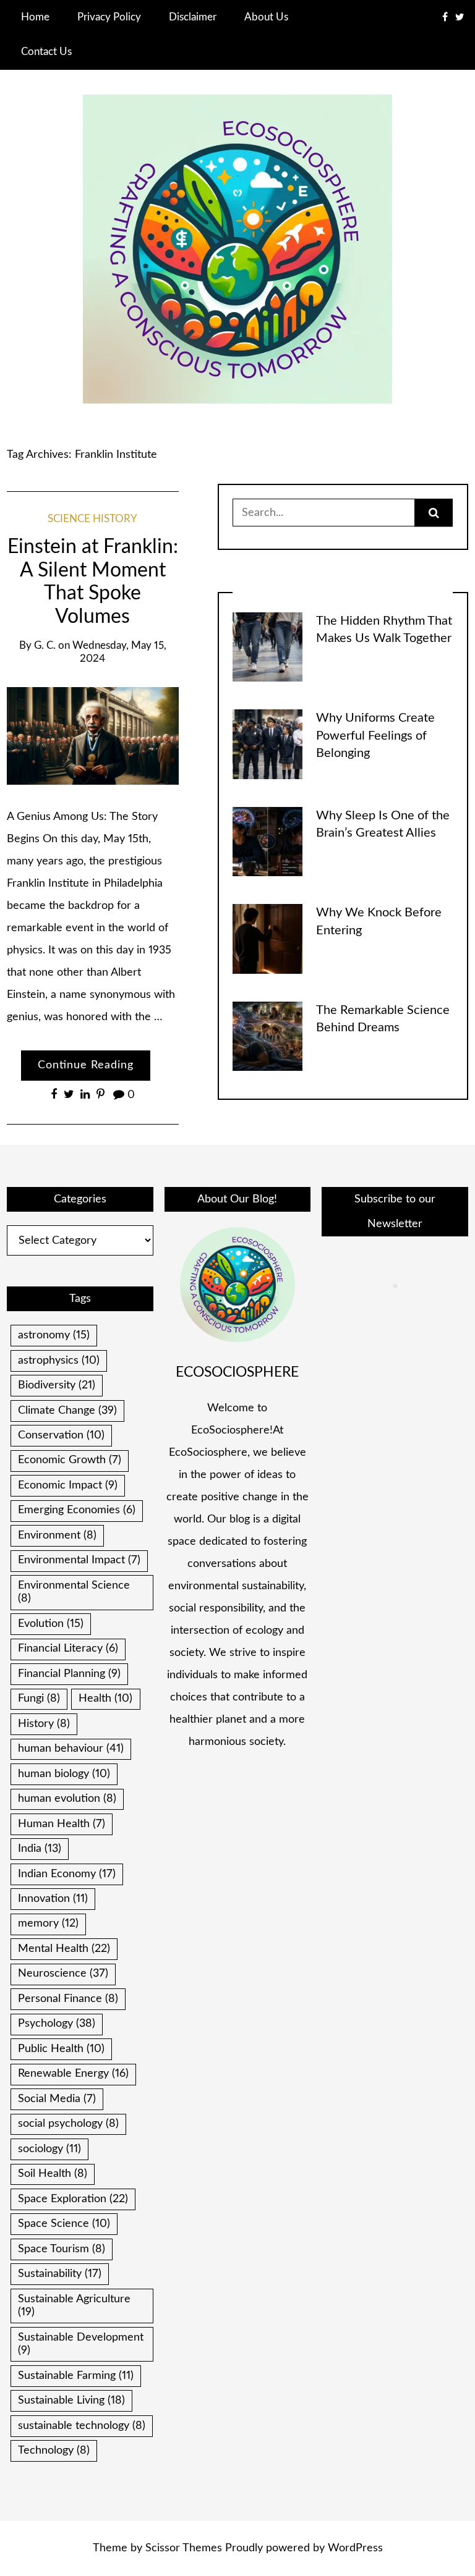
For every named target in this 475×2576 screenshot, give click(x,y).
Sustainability (60, 2274)
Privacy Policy (109, 17)
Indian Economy (67, 1874)
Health (105, 1699)
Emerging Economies (77, 1510)
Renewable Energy (73, 2074)
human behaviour (71, 1749)
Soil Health (53, 2174)
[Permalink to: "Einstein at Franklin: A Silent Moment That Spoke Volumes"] (92, 736)
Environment (57, 1535)
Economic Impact (68, 1485)
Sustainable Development (81, 2344)
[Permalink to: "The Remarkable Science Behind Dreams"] (267, 1036)
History (44, 1724)
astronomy (54, 1335)
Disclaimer (193, 17)
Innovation (53, 1899)
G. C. (45, 646)
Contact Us (46, 52)
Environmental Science (74, 1592)
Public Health (61, 2049)
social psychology (68, 2124)
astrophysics (59, 1361)
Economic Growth (70, 1460)
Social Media (57, 2099)
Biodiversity (57, 1385)
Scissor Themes (184, 2548)
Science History (92, 519)
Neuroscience (63, 1974)
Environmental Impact (79, 1560)
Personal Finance (68, 1999)
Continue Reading (86, 1065)
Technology (54, 2451)
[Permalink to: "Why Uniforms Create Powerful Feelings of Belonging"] (267, 744)
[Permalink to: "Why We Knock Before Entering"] (267, 939)
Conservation (61, 1435)
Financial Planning (69, 1674)
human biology (64, 1774)
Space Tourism (62, 2249)
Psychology (57, 2024)
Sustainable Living (71, 2401)
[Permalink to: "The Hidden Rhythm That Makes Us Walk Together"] (267, 647)
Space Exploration (73, 2199)
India (40, 1849)
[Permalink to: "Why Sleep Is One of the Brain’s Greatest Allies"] (267, 842)
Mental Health (64, 1949)
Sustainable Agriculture (74, 2306)
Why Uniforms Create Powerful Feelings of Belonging (375, 736)
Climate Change (67, 1411)
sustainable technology (82, 2426)
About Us (266, 17)
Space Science (64, 2224)
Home (35, 17)
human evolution (67, 1799)
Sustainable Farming (76, 2376)
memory (48, 1924)
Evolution (51, 1624)
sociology (49, 2149)
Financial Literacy (68, 1649)
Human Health (62, 1824)
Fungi (39, 1699)
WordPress (355, 2548)
